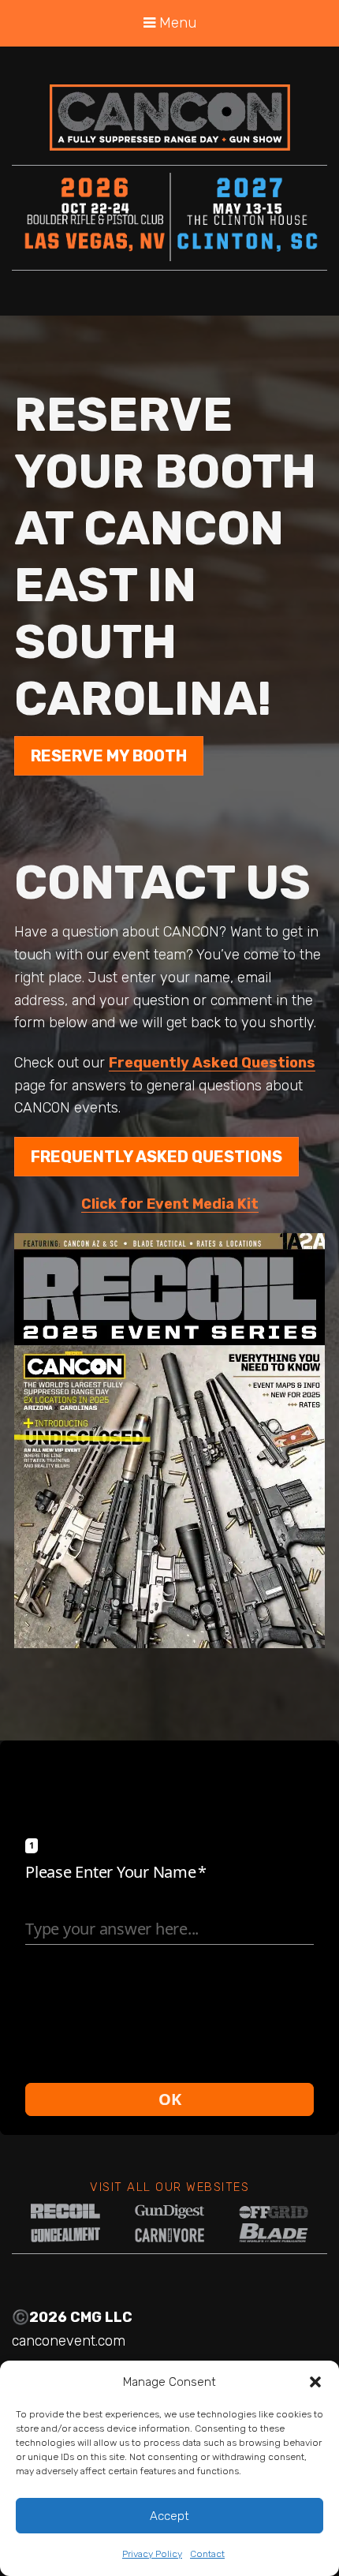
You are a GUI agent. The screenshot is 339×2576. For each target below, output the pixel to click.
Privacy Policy (152, 2554)
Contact (207, 2554)
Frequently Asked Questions (212, 1063)
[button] (315, 2382)
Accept (169, 2516)
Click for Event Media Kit (170, 1204)
